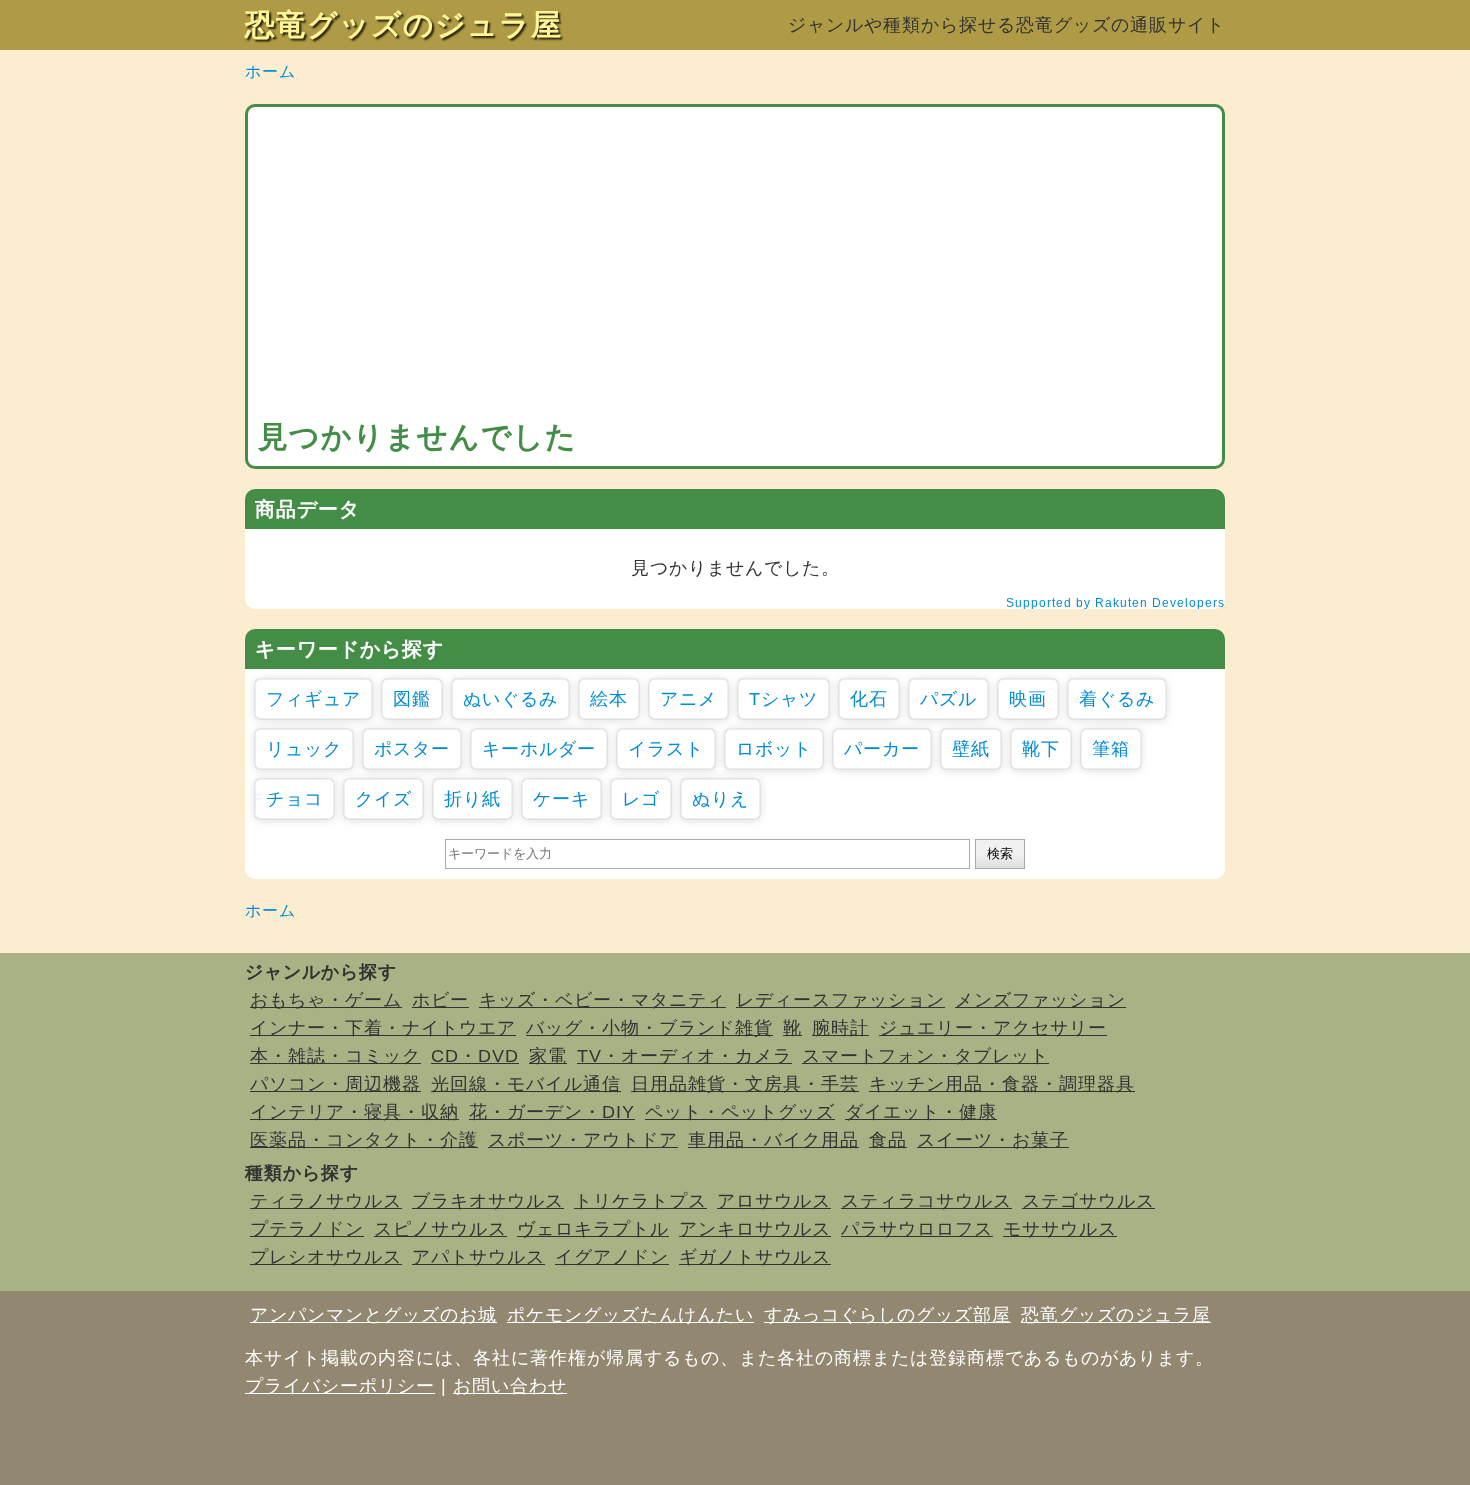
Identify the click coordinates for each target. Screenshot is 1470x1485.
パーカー (882, 749)
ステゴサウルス (1088, 1201)
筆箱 (1111, 749)
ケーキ (561, 799)
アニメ (688, 699)
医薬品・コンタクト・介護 (364, 1140)
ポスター (412, 749)
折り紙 (472, 799)
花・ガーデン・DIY (552, 1112)
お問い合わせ (510, 1386)
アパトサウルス (478, 1257)
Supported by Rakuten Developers (1115, 603)
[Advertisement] (735, 267)
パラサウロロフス (917, 1229)
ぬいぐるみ (510, 699)
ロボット (774, 749)
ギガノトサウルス (755, 1257)
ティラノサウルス (326, 1201)
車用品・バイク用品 (773, 1140)
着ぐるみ (1117, 699)
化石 (869, 699)
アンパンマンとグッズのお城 (373, 1315)
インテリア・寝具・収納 (354, 1112)
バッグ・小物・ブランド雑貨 (649, 1028)
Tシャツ (783, 699)
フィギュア (313, 699)
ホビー (440, 1000)
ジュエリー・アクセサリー (993, 1028)
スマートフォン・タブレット (925, 1056)
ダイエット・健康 (921, 1112)
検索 (1000, 853)
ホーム (270, 71)
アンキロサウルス (755, 1229)
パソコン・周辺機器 (335, 1084)
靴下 (1041, 749)
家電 (548, 1056)
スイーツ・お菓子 (993, 1140)
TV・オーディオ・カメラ (684, 1056)
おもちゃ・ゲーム (326, 1000)
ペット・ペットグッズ (740, 1112)
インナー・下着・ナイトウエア (383, 1028)
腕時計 (840, 1028)
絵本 (609, 699)
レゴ (641, 799)
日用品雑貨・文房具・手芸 (745, 1084)
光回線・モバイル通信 (526, 1084)
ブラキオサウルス (488, 1201)
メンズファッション (1040, 1000)
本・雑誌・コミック (335, 1056)
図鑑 (412, 699)
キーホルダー (539, 749)
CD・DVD (475, 1056)
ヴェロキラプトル (593, 1229)
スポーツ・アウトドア (583, 1140)
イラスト (666, 749)
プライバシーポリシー (340, 1386)
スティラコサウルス (926, 1201)
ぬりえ (720, 799)
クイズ (383, 799)
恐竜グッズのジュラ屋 (403, 24)
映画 (1028, 699)
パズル (948, 699)
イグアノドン (612, 1257)
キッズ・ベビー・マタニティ (602, 1000)
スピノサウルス (440, 1229)
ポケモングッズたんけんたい (630, 1315)
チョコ (294, 799)
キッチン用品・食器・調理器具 (1002, 1084)
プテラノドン (307, 1229)
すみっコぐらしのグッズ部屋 (887, 1315)
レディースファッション (840, 1000)
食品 (888, 1140)
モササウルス (1060, 1229)
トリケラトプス (640, 1201)
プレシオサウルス (326, 1257)
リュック (304, 749)
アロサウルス (774, 1201)
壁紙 (971, 749)
